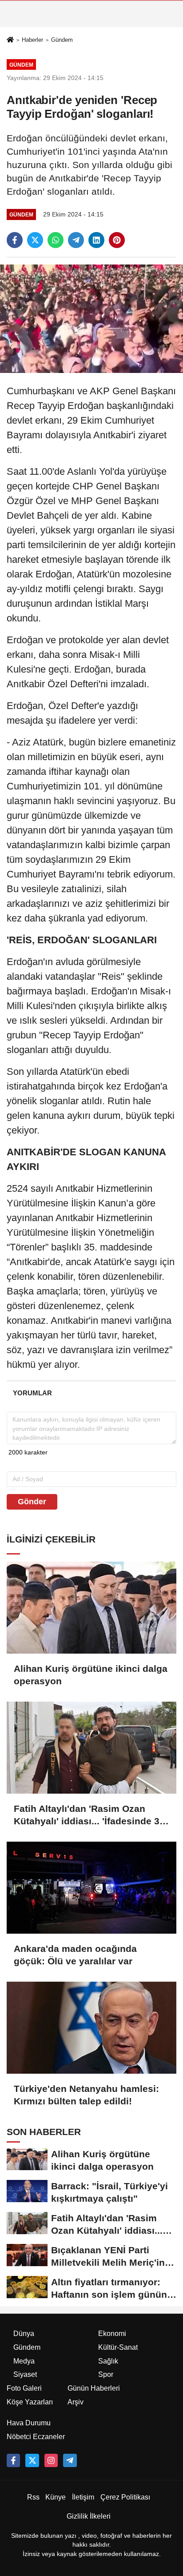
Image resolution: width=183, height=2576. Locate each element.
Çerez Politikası (125, 2497)
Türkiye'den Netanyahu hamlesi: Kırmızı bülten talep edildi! (86, 2095)
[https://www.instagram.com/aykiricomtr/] (51, 2460)
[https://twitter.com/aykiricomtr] (32, 2460)
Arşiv (76, 2402)
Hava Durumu (29, 2423)
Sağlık (108, 2361)
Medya (24, 2361)
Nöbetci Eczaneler (36, 2437)
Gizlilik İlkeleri (89, 2516)
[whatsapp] (56, 240)
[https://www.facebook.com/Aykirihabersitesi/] (13, 2460)
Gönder (32, 1502)
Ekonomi (112, 2334)
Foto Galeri (24, 2388)
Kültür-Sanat (118, 2347)
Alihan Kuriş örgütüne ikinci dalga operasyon (91, 1675)
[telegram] (76, 240)
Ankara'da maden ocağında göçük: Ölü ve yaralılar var (75, 1955)
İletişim (83, 2497)
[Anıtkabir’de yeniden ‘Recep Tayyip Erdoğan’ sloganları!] (91, 318)
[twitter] (35, 240)
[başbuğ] (70, 2460)
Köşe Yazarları (30, 2402)
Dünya (24, 2334)
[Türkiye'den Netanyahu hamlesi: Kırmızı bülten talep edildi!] (91, 2028)
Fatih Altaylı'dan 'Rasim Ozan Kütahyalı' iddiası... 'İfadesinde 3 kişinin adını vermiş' (87, 1815)
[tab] (32, 1393)
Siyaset (25, 2374)
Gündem (62, 40)
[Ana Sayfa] (10, 40)
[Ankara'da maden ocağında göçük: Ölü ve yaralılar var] (91, 1888)
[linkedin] (96, 240)
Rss (33, 2497)
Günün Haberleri (94, 2388)
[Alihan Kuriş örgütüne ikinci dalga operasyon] (91, 1608)
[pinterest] (117, 240)
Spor (106, 2374)
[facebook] (15, 240)
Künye (56, 2497)
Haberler (32, 40)
